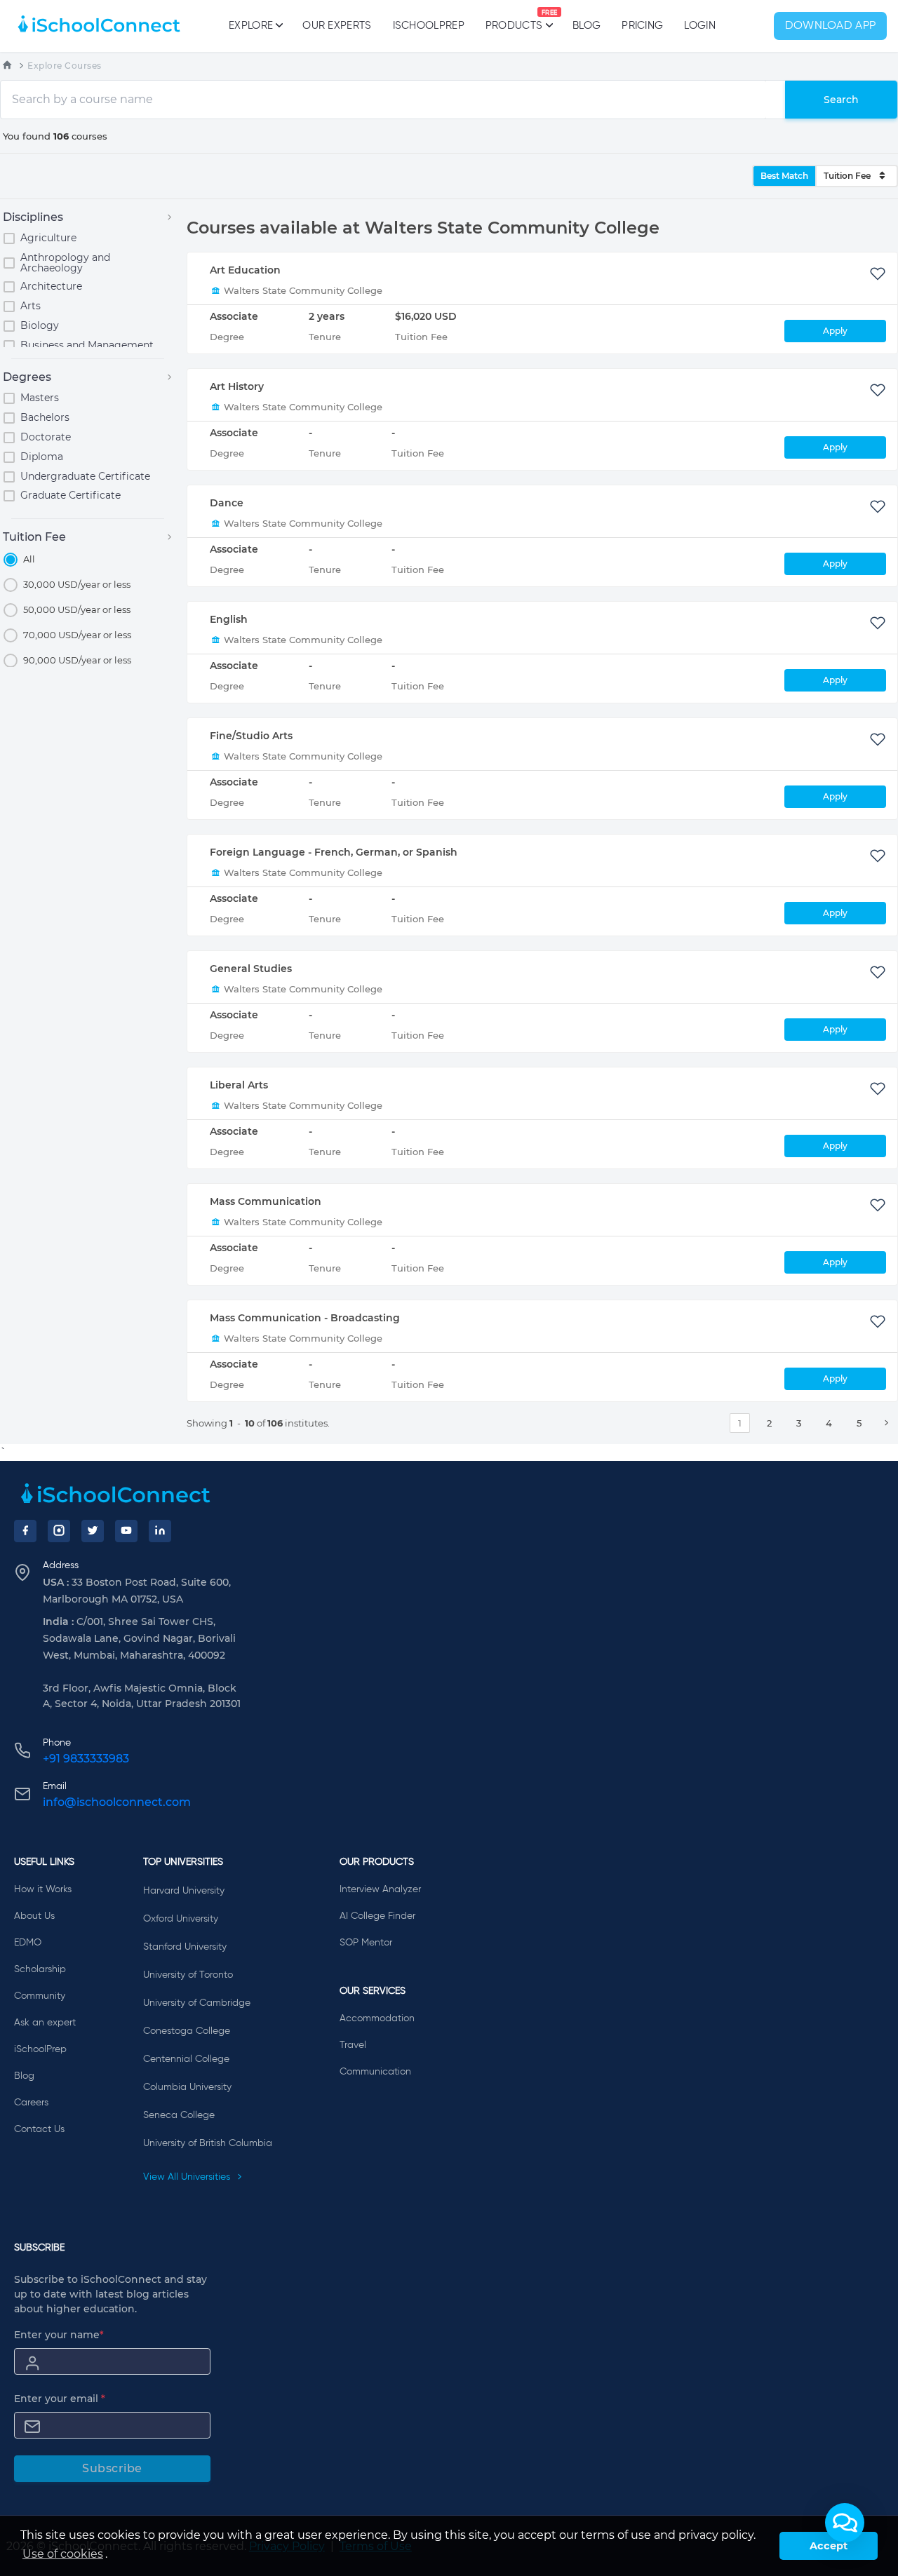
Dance (227, 503)
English (229, 619)
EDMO (28, 1943)
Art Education (245, 270)
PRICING (642, 26)
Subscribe (112, 2468)
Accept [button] (829, 2546)
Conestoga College (187, 2031)
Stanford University (185, 1947)
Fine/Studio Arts (251, 736)
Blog (587, 26)
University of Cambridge (197, 2003)
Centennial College (186, 2059)
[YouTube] (126, 1531)
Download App (831, 26)
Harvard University (184, 1891)
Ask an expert (45, 2023)
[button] (845, 2523)
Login (700, 26)
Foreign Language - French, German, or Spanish (334, 852)
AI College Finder (377, 1916)
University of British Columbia (208, 2143)
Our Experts (337, 26)
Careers (31, 2103)
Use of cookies (63, 2554)
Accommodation (377, 2018)
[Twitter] (93, 1531)
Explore (251, 26)
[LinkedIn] (160, 1531)
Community (40, 1996)
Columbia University (187, 2087)
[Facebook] (25, 1531)
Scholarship (40, 1969)
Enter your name (59, 2335)
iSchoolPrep (429, 26)
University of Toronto (188, 1975)
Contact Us (39, 2129)
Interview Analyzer (380, 1889)
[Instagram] (59, 1531)
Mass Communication (266, 1201)
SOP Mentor (366, 1943)
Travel (353, 2045)
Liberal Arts (239, 1085)
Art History (237, 386)
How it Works (43, 1889)
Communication (375, 2072)
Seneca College (179, 2115)
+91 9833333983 (86, 1759)
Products (514, 20)
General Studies (251, 969)
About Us (34, 1916)
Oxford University (181, 1919)
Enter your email (60, 2399)
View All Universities (188, 2177)
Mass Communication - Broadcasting (305, 1318)
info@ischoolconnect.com (117, 1802)
